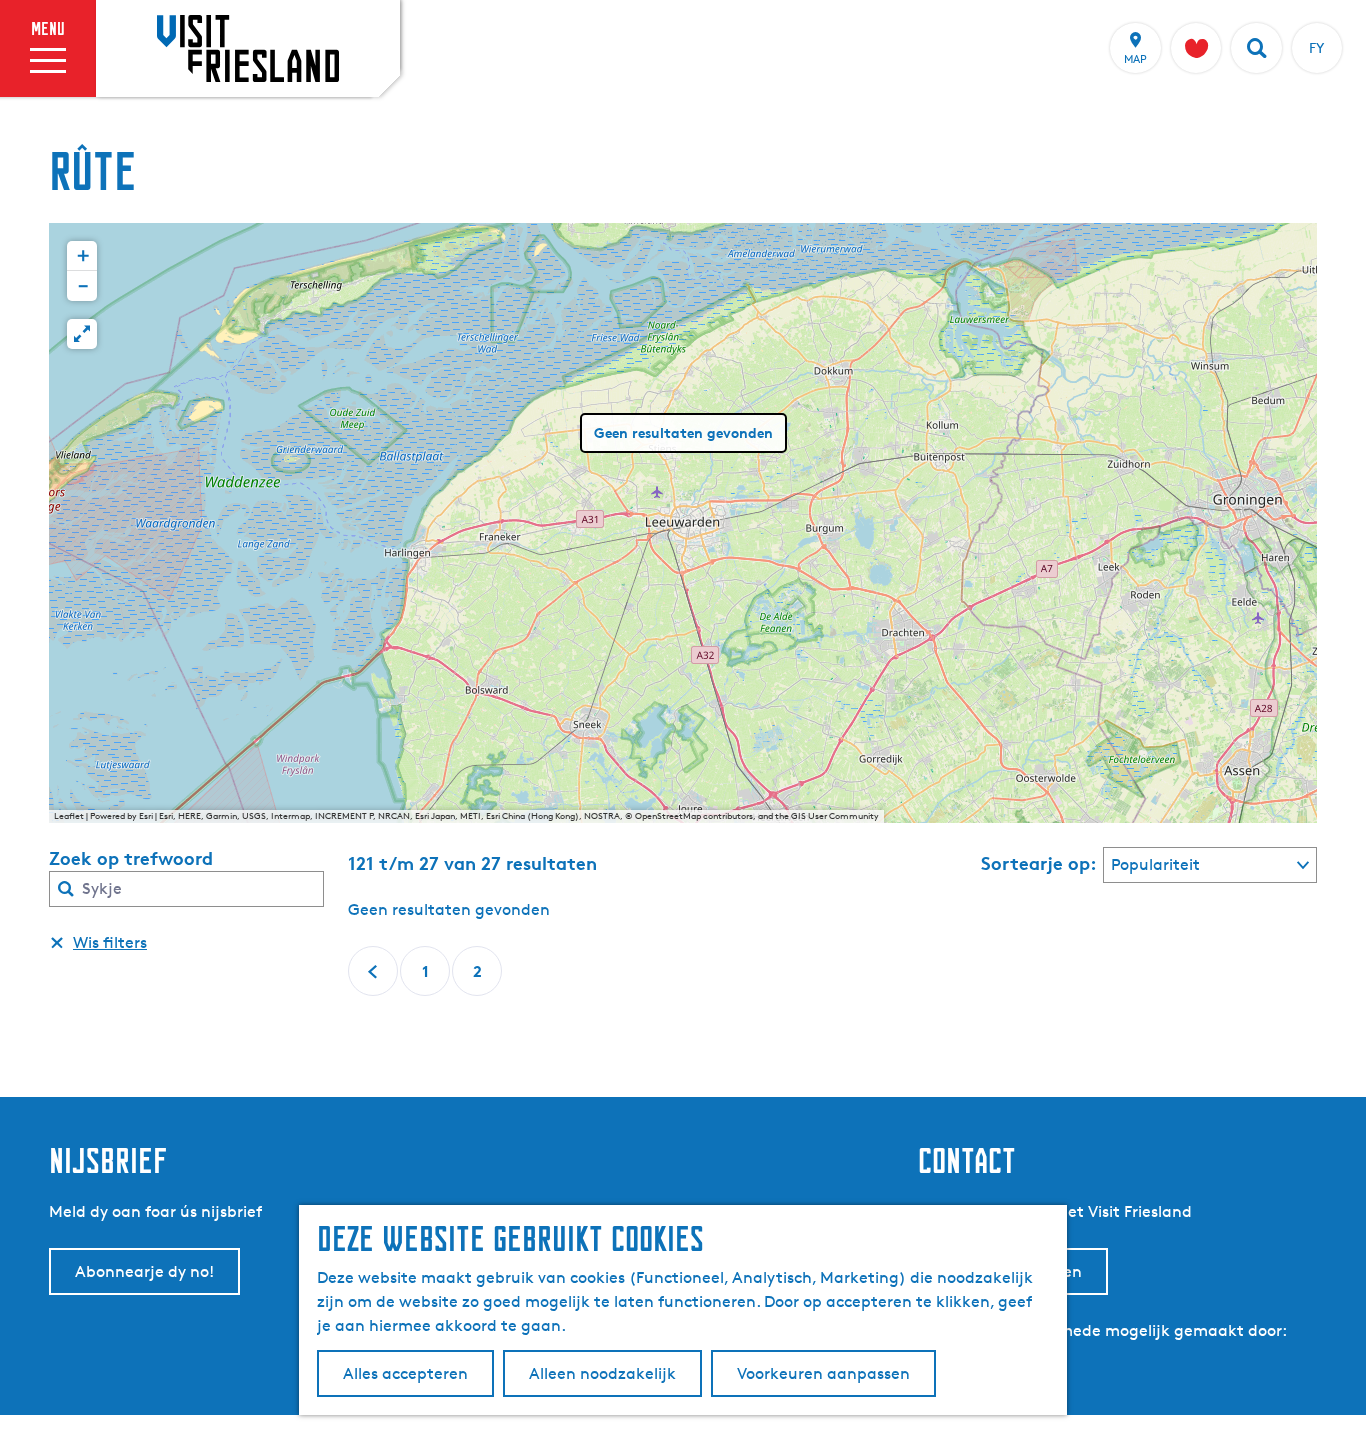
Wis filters (110, 942)
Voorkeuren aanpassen (823, 1373)
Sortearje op (1039, 863)
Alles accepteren (405, 1373)
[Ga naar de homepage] (248, 48)
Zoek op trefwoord (131, 858)
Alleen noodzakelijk (602, 1373)
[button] (82, 256)
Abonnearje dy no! (144, 1271)
